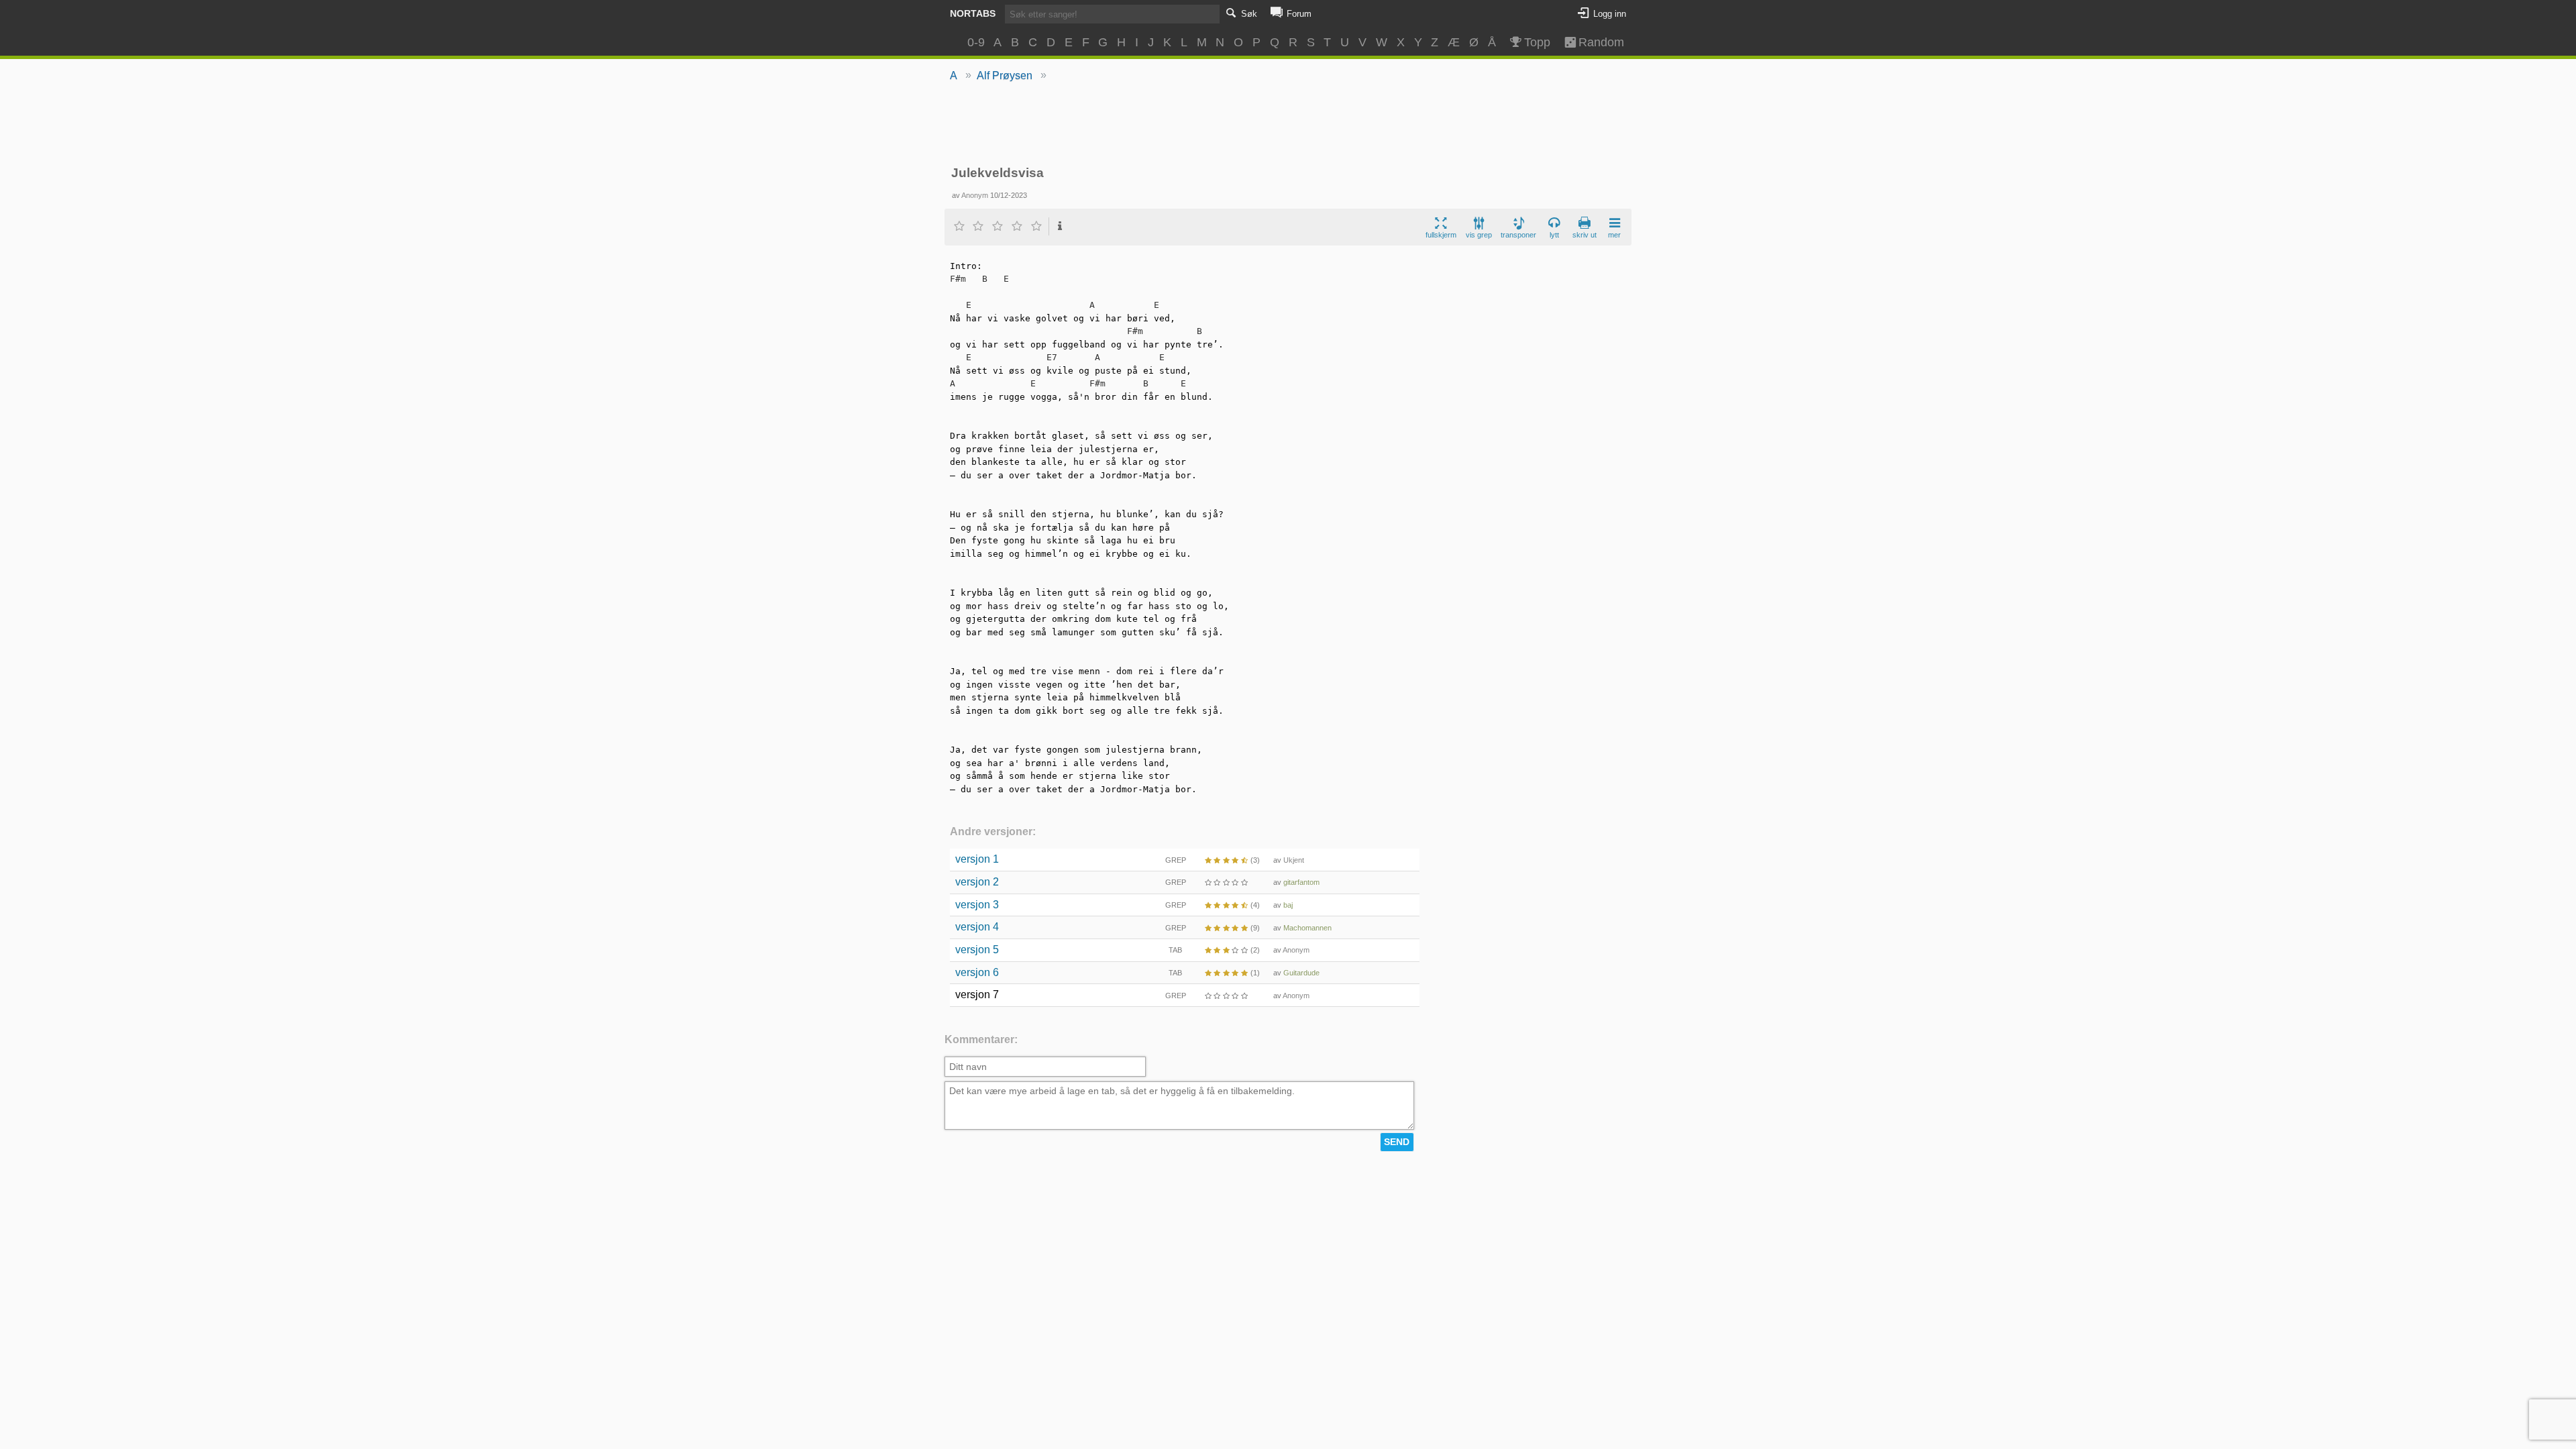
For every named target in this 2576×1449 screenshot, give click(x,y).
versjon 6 (977, 972)
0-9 (976, 42)
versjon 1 (977, 859)
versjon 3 (977, 905)
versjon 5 (977, 950)
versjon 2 (977, 882)
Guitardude (1301, 973)
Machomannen (1307, 928)
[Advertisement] (1288, 125)
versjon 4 (977, 927)
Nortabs (973, 13)
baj (1288, 905)
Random (1595, 42)
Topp (1537, 42)
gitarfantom (1301, 882)
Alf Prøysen (1005, 75)
